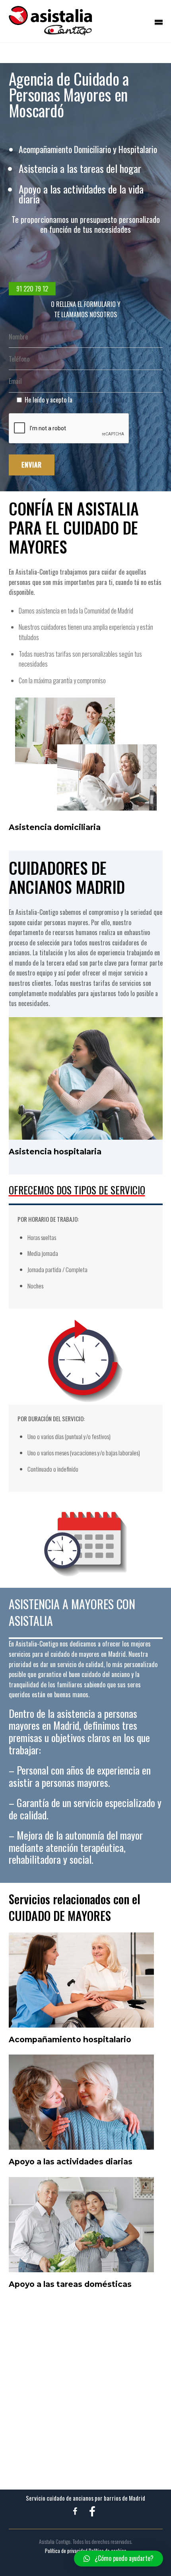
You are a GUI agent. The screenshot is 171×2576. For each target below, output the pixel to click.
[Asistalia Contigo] (51, 31)
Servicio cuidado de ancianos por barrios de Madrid (85, 2498)
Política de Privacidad (101, 400)
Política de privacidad (66, 2551)
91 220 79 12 (32, 289)
